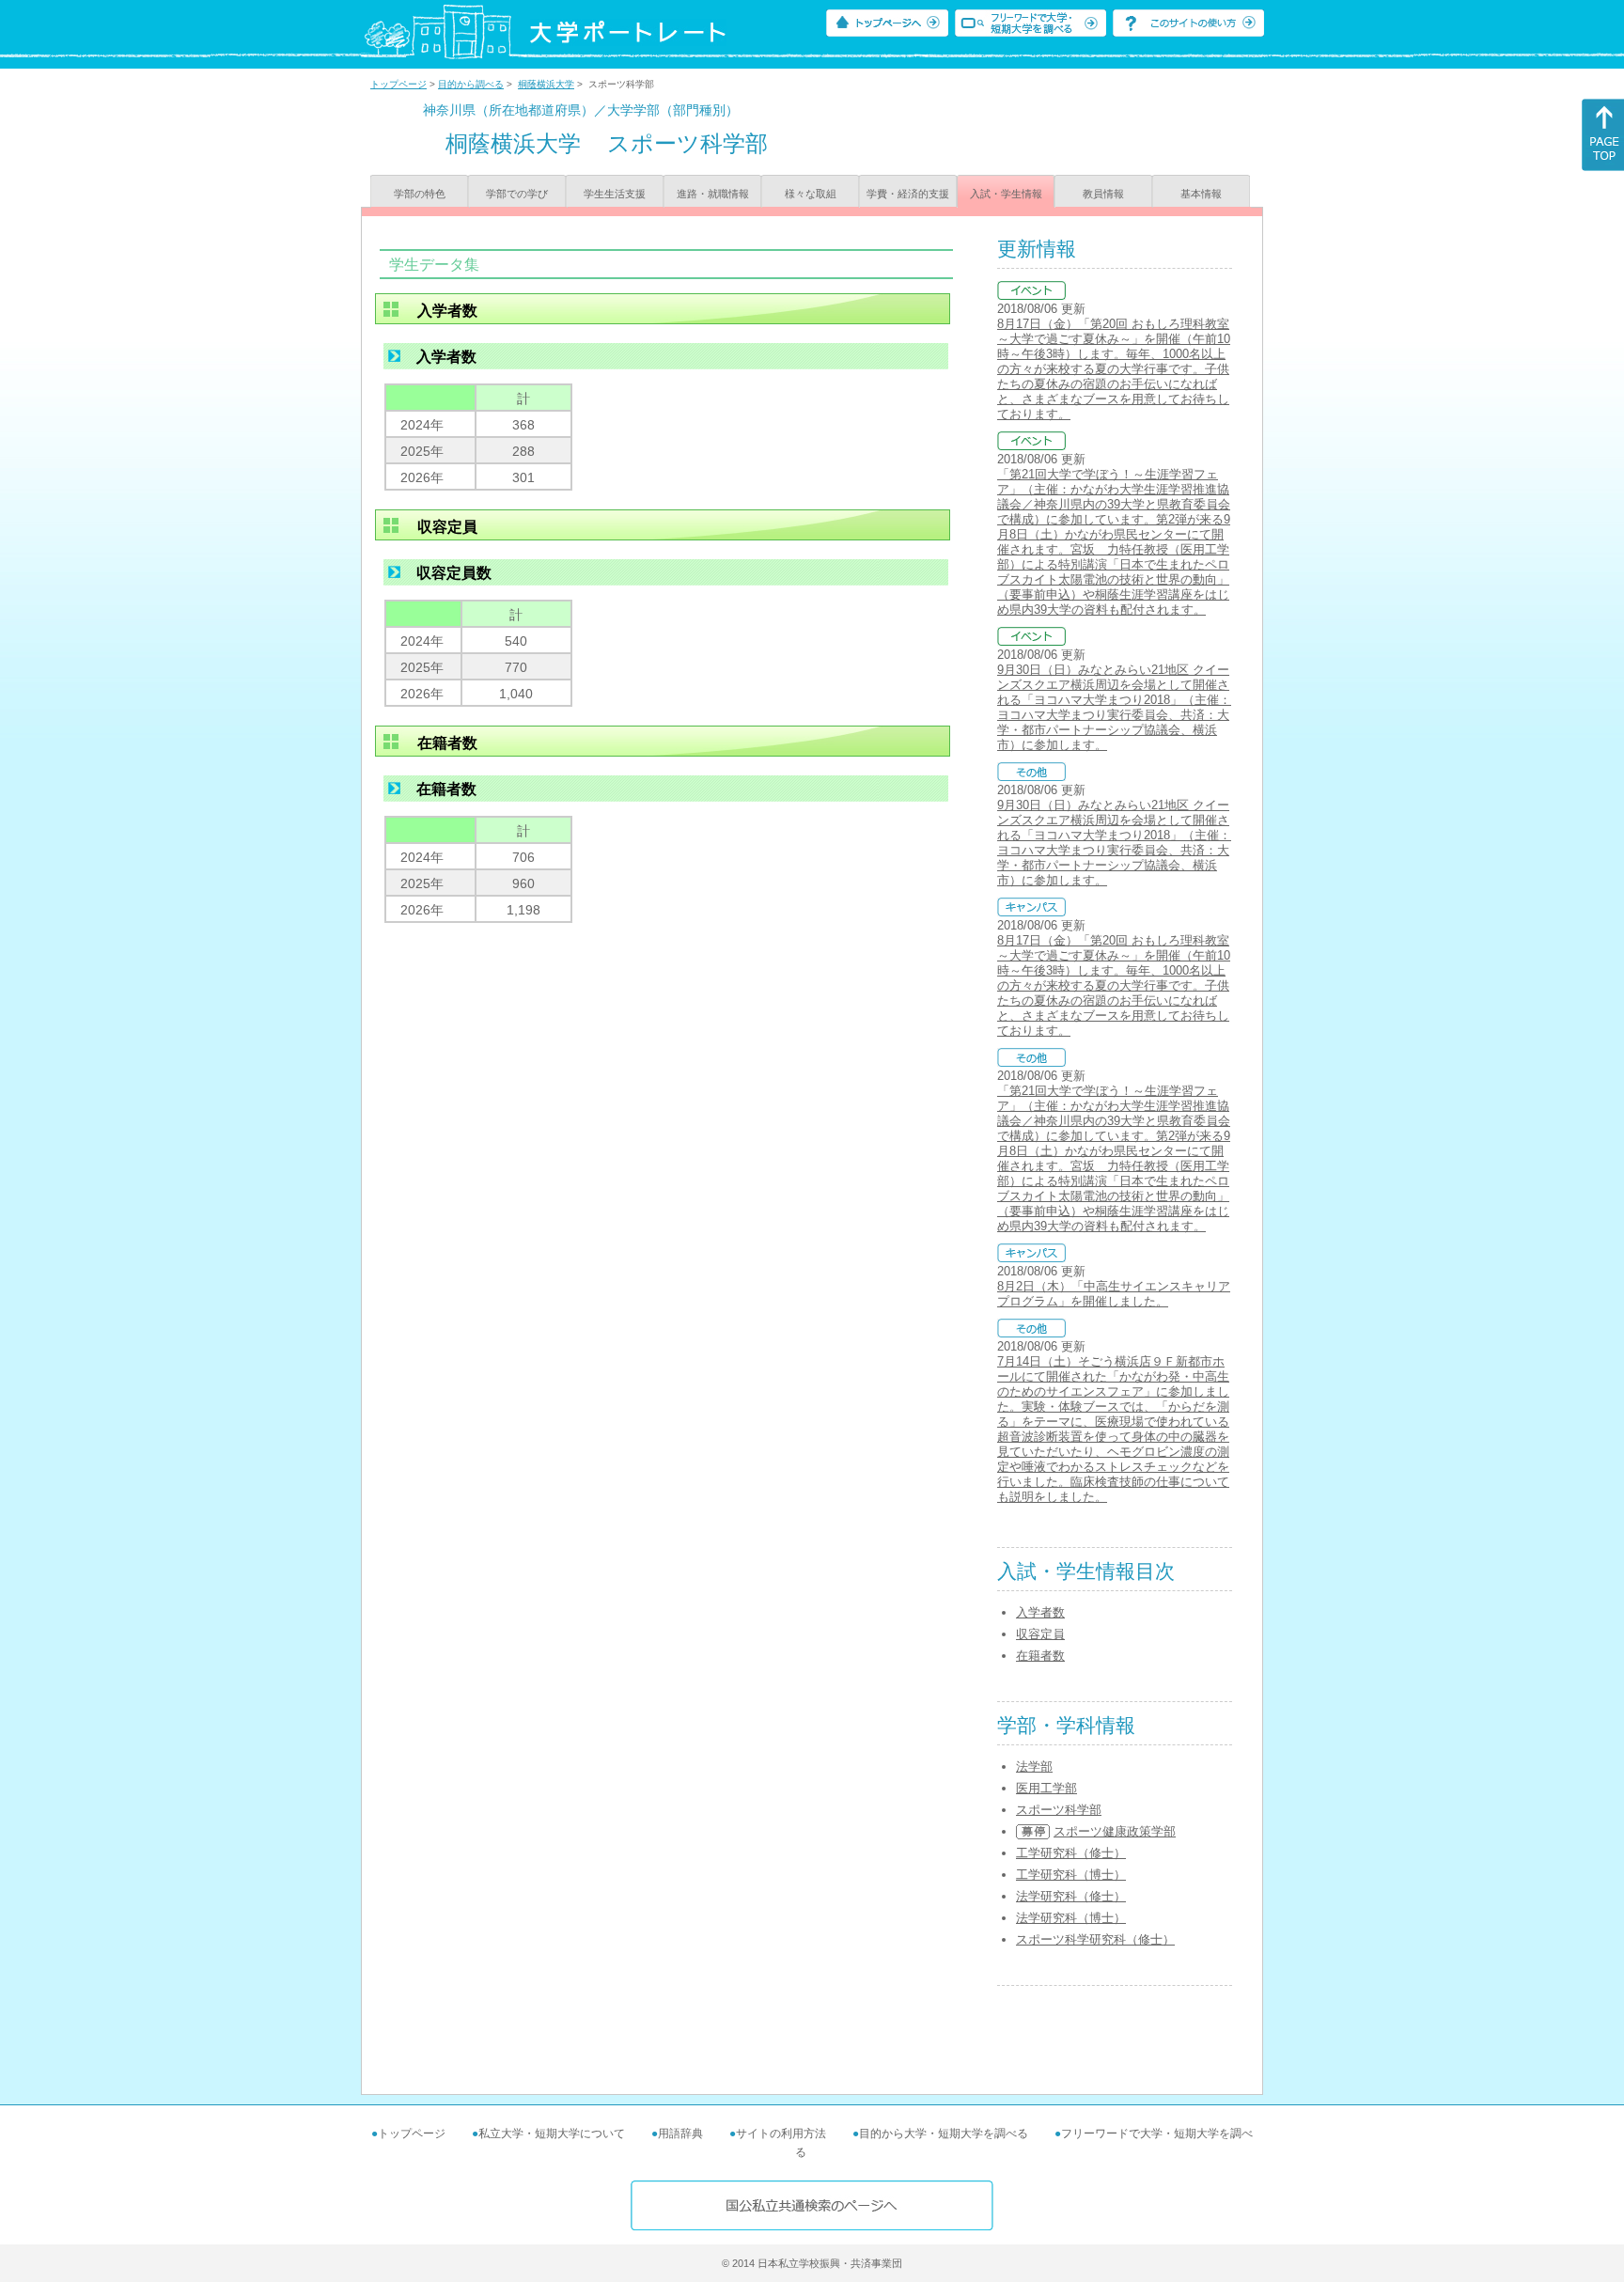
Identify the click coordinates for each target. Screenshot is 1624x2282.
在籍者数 (1040, 1656)
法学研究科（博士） (1071, 1918)
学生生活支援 (615, 194)
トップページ (398, 84)
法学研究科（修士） (1071, 1896)
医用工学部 (1046, 1788)
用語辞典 (680, 2134)
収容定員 (1040, 1634)
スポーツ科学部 (1059, 1810)
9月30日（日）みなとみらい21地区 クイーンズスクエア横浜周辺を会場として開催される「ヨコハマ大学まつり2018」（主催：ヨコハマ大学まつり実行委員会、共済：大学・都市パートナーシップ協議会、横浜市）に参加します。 (1114, 707)
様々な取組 (811, 194)
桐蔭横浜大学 (546, 84)
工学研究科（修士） (1071, 1853)
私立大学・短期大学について (552, 2134)
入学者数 (1040, 1612)
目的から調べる (471, 84)
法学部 (1034, 1766)
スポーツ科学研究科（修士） (1095, 1939)
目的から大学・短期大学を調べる (944, 2134)
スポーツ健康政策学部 (1115, 1831)
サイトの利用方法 (781, 2134)
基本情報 (1201, 194)
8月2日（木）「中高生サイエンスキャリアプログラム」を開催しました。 (1114, 1294)
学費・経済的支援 (908, 194)
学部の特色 (420, 194)
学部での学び (517, 194)
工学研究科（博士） (1071, 1875)
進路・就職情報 (713, 194)
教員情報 (1103, 194)
